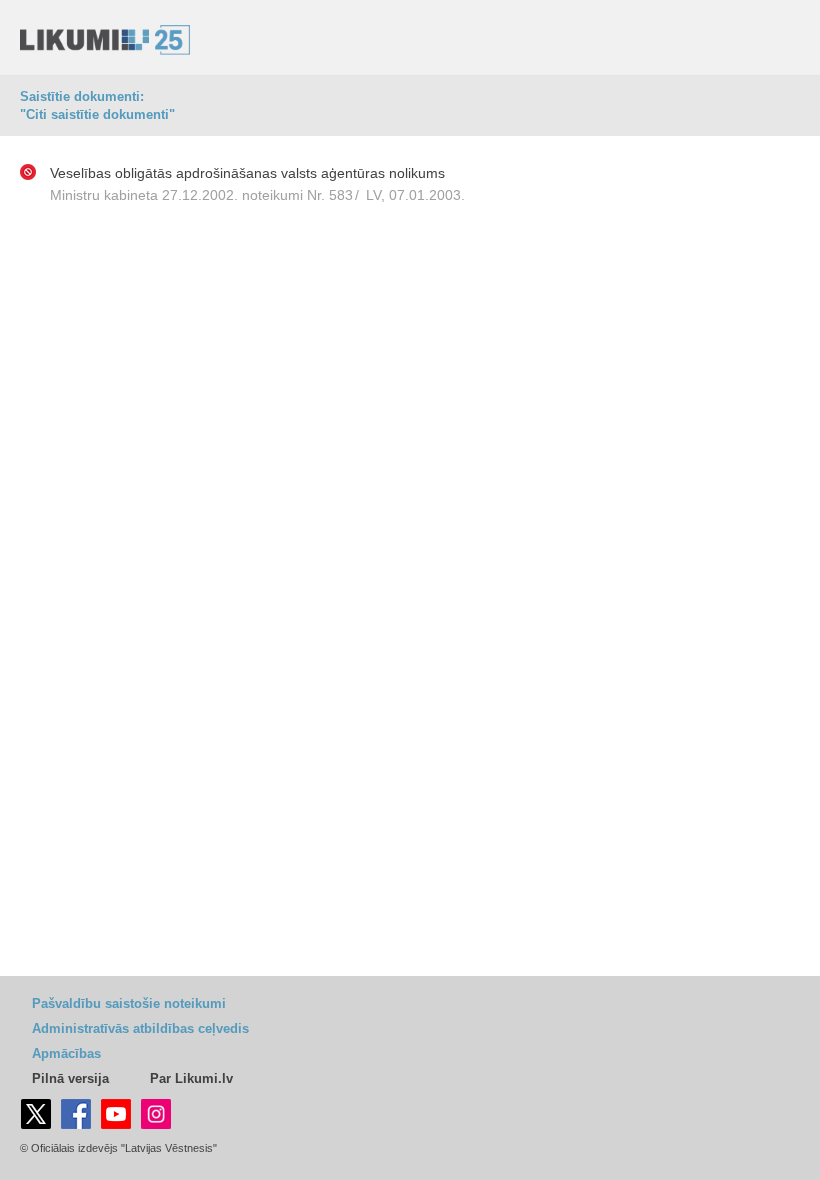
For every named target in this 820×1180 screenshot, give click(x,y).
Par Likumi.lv (191, 1078)
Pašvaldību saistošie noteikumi (129, 1003)
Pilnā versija (70, 1078)
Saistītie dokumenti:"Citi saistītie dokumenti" (97, 105)
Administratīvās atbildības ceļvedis (140, 1028)
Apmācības (66, 1053)
